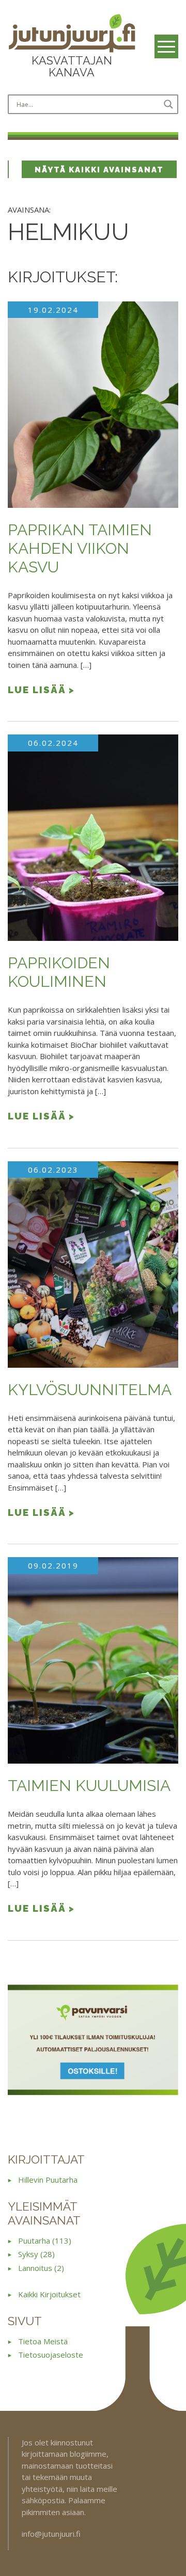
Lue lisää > (41, 690)
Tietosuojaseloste (51, 2355)
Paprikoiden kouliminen (59, 972)
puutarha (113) (45, 2241)
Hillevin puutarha (48, 2180)
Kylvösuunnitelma (90, 1390)
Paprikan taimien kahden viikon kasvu (80, 548)
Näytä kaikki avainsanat (99, 170)
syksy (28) (36, 2254)
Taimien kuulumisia (89, 1786)
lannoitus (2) (41, 2268)
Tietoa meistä (43, 2341)
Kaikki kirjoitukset (49, 2294)
